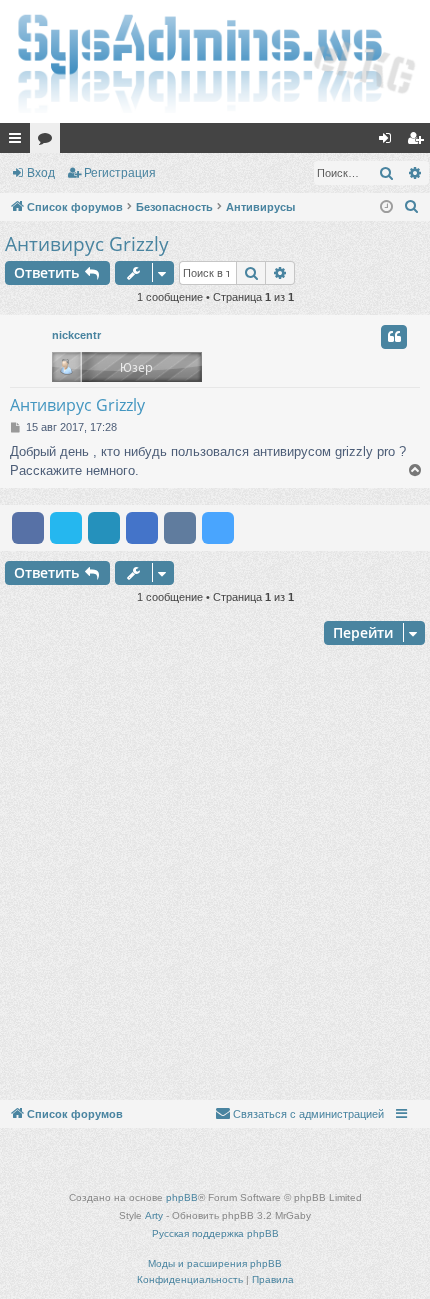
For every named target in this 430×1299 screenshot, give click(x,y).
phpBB (182, 1197)
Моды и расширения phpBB (215, 1263)
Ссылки (19, 142)
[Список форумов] (215, 61)
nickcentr (76, 335)
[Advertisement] (215, 875)
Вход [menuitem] (389, 142)
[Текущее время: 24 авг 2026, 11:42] (386, 207)
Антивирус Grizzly (87, 244)
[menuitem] (412, 207)
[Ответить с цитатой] (394, 337)
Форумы (49, 142)
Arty (154, 1215)
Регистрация (120, 173)
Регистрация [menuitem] (419, 142)
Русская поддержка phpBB (215, 1233)
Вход (41, 173)
